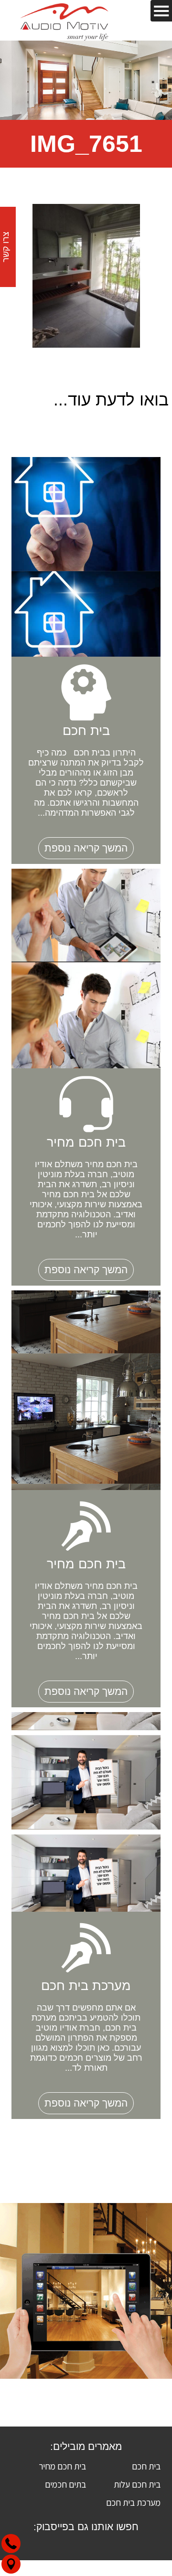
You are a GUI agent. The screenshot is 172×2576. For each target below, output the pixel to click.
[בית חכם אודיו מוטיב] (64, 20)
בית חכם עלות (137, 2484)
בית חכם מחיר (62, 2466)
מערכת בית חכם (133, 2502)
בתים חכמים (65, 2484)
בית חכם (146, 2466)
